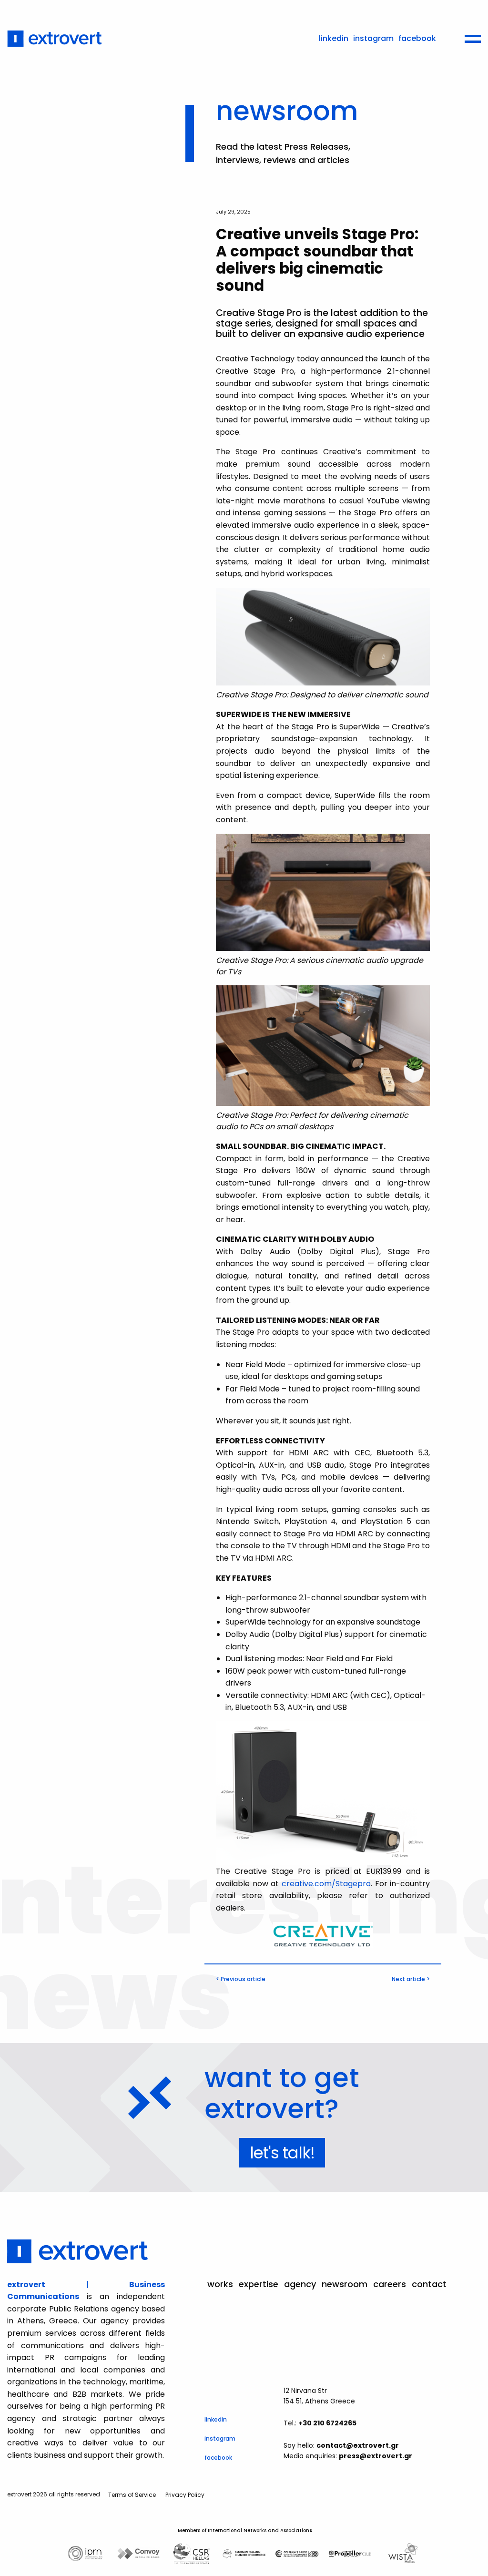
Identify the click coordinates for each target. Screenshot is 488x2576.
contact (429, 2284)
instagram (373, 38)
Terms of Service (132, 2495)
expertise (259, 2284)
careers (390, 2284)
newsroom (345, 2284)
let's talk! (282, 2153)
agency (300, 2284)
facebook (417, 38)
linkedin (334, 38)
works (220, 2284)
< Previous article (241, 1979)
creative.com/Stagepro (326, 1884)
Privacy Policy (185, 2495)
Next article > (411, 1979)
